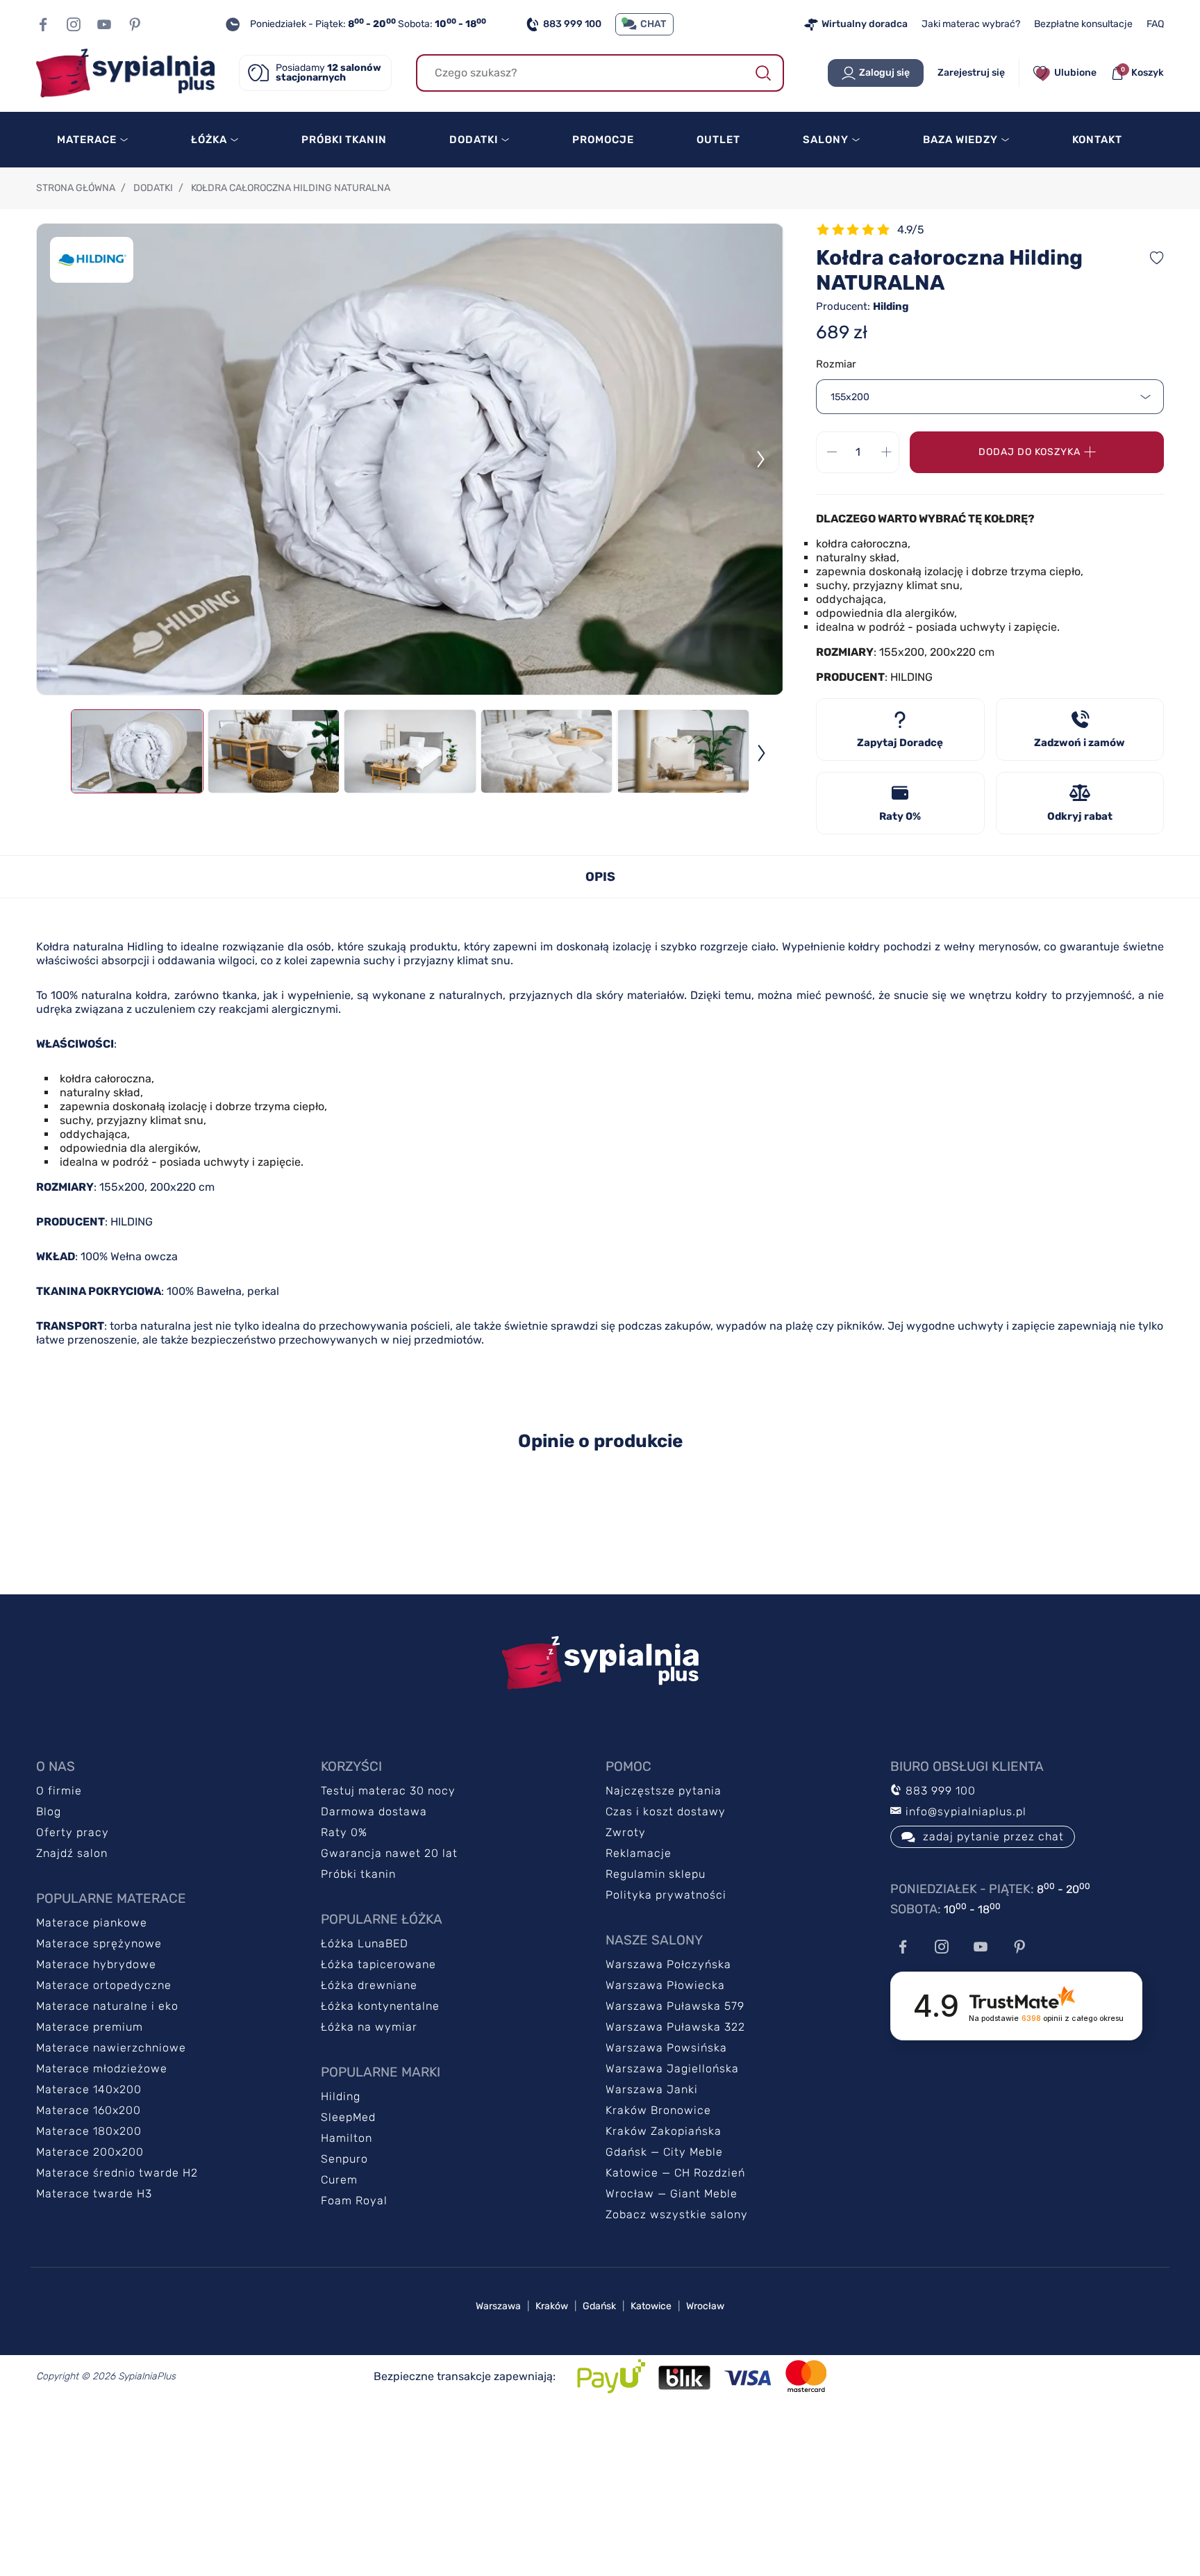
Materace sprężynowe (99, 1943)
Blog (49, 1811)
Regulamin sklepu (656, 1874)
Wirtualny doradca (865, 24)
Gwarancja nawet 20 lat (389, 1853)
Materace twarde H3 (94, 2194)
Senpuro (344, 2159)
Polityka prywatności (666, 1895)
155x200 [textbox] (850, 397)
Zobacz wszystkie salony (677, 2214)
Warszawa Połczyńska (668, 1964)
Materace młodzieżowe (102, 2069)
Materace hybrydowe (96, 1964)
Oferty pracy (73, 1832)
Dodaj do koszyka (1030, 452)
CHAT (653, 24)
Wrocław (705, 2306)
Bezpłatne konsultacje (1083, 24)
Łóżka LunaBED (365, 1943)
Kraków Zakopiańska (664, 2131)
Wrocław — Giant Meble (672, 2194)
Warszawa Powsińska (666, 2048)
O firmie (59, 1791)
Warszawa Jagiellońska (672, 2069)
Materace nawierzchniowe (111, 2048)
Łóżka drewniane (369, 1985)
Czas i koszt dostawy (666, 1811)
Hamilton (347, 2138)
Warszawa (498, 2306)
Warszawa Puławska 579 (675, 2006)
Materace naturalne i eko (107, 2006)
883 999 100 (572, 24)
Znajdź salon (72, 1853)
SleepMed (348, 2117)
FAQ (1155, 24)
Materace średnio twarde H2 (117, 2173)
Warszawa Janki (652, 2089)
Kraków (552, 2306)
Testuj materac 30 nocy (388, 1791)
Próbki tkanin (358, 1874)
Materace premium (90, 2027)
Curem (339, 2180)
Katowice (651, 2306)
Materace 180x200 (89, 2131)
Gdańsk (599, 2306)
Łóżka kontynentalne (380, 2006)
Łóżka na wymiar (369, 2027)
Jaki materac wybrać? (971, 24)
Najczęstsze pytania (664, 1791)
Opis (600, 877)
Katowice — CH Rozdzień (675, 2173)
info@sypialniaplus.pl (964, 1811)
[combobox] (990, 397)
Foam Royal (354, 2201)
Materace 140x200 (89, 2089)
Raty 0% (344, 1832)
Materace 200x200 (90, 2152)
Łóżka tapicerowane (378, 1964)
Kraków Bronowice (658, 2110)
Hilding (341, 2096)
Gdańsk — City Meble (664, 2152)
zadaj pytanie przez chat (993, 1836)
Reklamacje (639, 1853)
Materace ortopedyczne (104, 1985)
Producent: (862, 306)
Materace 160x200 (89, 2110)
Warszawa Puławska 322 (675, 2027)
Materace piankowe (92, 1923)
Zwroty (626, 1832)
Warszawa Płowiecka (665, 1985)
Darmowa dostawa (374, 1811)
